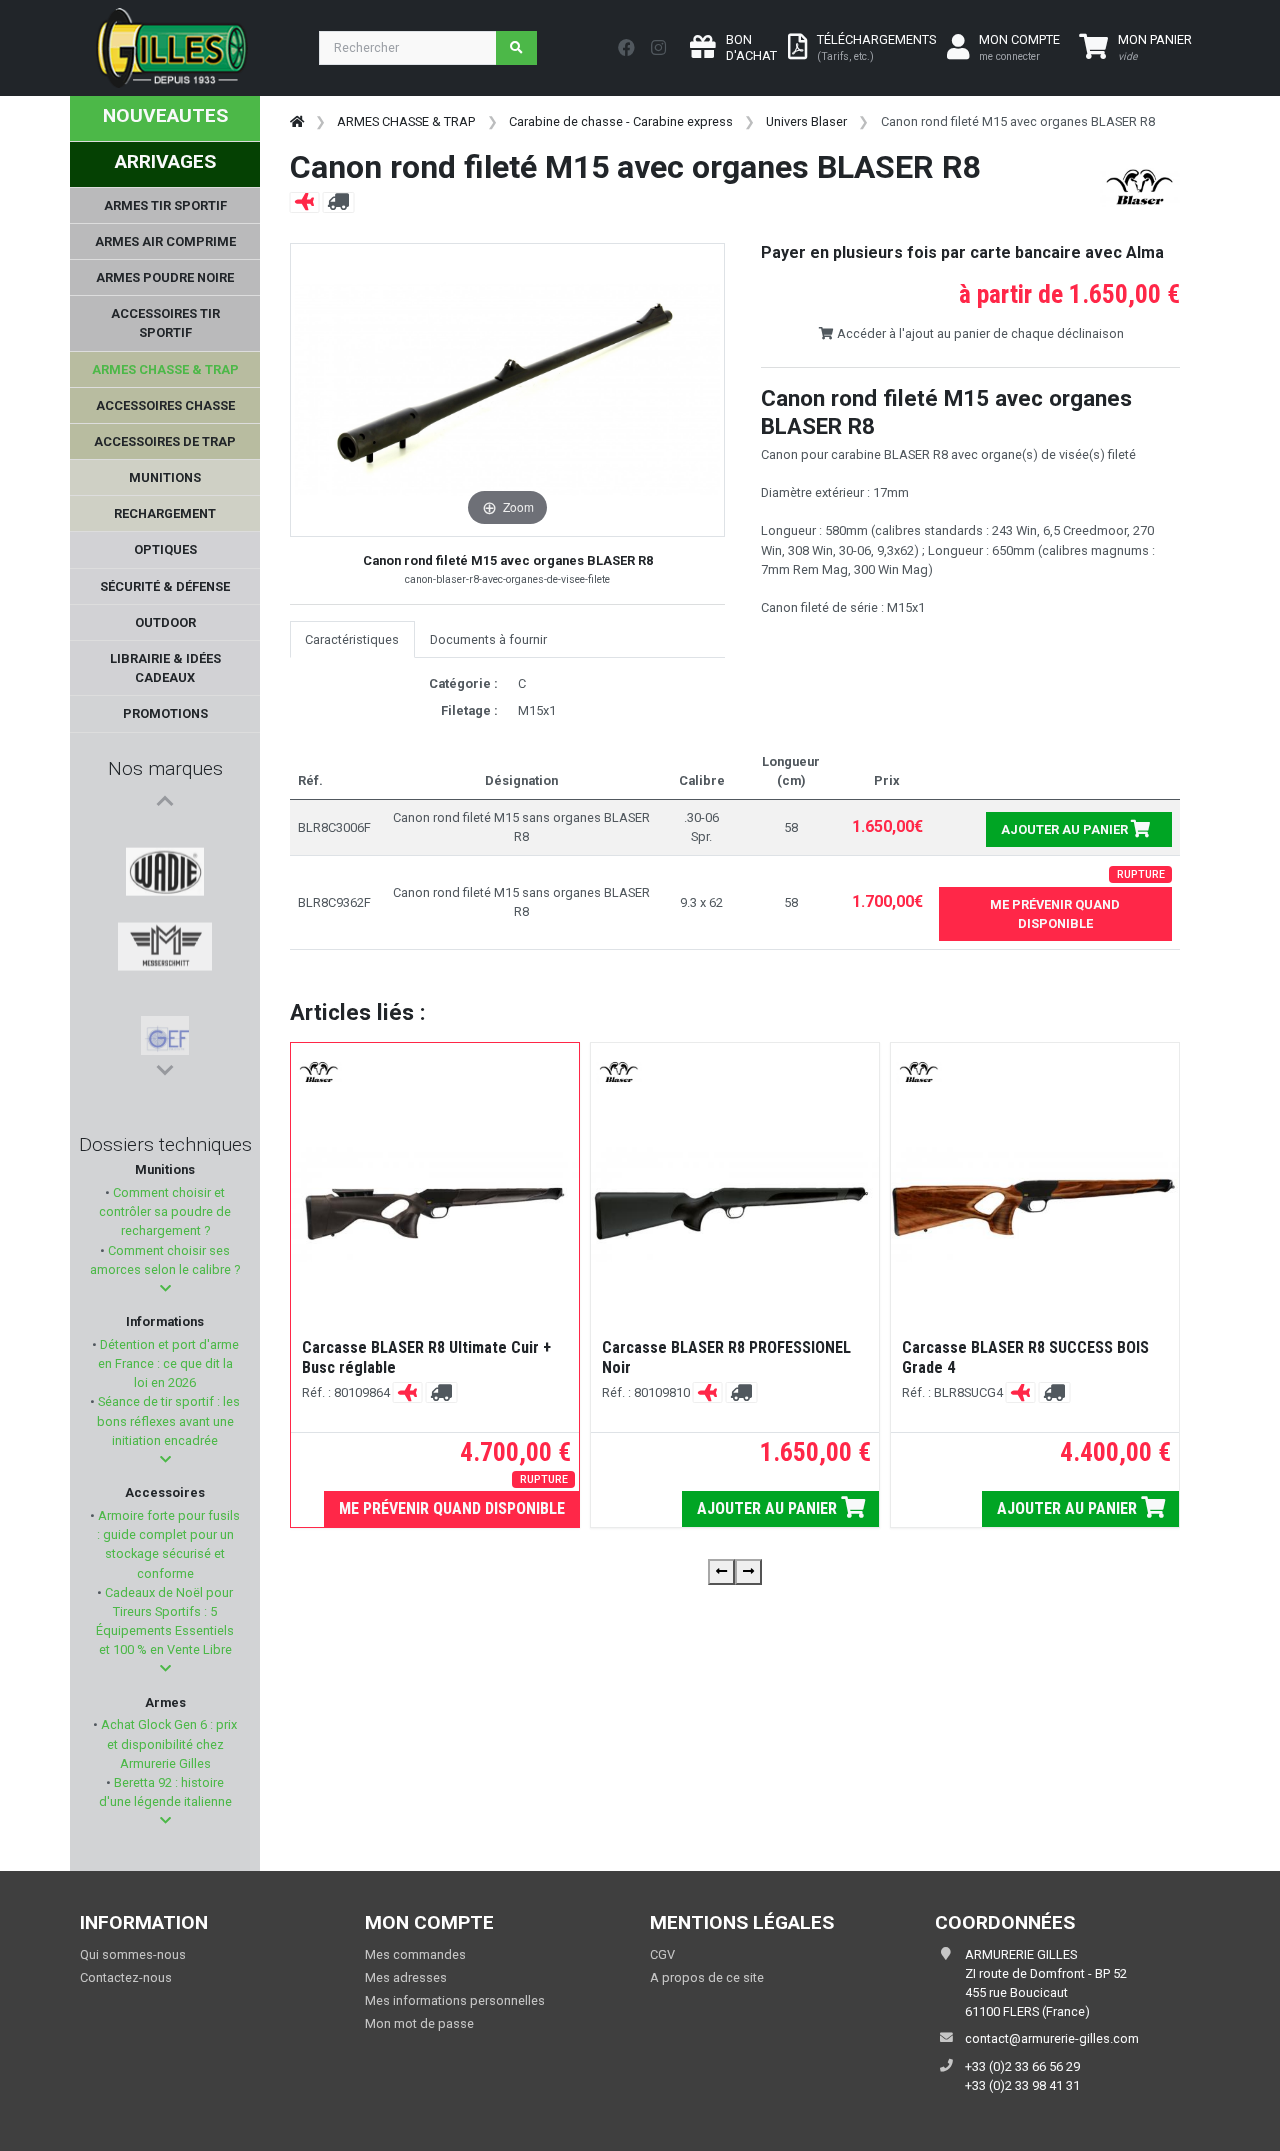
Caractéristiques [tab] (352, 639)
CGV (662, 1954)
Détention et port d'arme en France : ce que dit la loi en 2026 (168, 1363)
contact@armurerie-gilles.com (1052, 2038)
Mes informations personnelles (455, 2000)
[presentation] (721, 1571)
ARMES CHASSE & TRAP (406, 121)
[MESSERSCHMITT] (165, 887)
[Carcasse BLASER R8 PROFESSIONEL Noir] (735, 1204)
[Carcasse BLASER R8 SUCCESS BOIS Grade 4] (1035, 1204)
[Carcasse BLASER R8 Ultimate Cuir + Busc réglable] (435, 1204)
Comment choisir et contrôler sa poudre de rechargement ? (165, 1211)
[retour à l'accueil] (297, 121)
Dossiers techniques (165, 1144)
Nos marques (165, 768)
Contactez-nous (126, 1977)
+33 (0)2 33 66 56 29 (1022, 2066)
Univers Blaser (806, 121)
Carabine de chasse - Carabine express (621, 121)
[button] (165, 1288)
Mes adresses (406, 1977)
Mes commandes (415, 1954)
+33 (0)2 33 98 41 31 (1022, 2085)
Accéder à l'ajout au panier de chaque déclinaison (979, 333)
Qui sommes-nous (133, 1954)
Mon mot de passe (419, 2023)
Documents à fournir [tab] (488, 639)
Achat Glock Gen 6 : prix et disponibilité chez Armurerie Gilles (167, 1743)
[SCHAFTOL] (164, 983)
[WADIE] (165, 839)
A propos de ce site (707, 1977)
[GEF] (165, 935)
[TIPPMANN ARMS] (165, 1031)
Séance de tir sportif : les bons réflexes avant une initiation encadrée (167, 1420)
